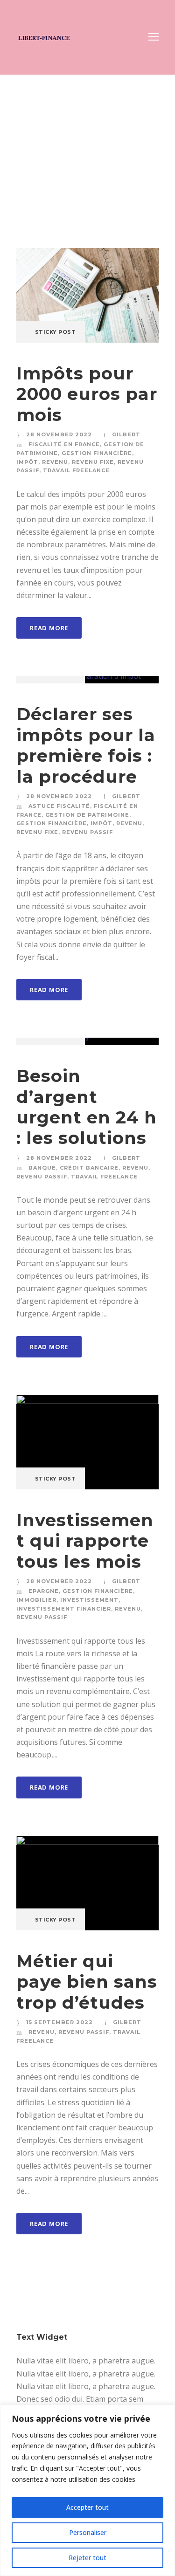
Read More (49, 628)
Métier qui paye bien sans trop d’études (87, 1982)
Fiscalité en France (64, 444)
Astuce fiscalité (59, 806)
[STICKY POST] (87, 295)
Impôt (27, 462)
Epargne (44, 1591)
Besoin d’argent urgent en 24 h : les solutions (87, 1107)
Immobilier (36, 1600)
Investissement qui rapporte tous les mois (85, 1541)
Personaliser (88, 2532)
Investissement (89, 1600)
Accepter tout (87, 2507)
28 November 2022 (59, 434)
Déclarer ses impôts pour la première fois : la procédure (86, 745)
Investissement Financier (64, 1609)
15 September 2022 (59, 2022)
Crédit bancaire (89, 1168)
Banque (42, 1168)
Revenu (55, 462)
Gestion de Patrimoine (87, 815)
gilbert (126, 434)
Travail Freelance (76, 470)
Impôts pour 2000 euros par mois (87, 394)
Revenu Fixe (93, 462)
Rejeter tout (87, 2558)
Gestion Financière (97, 453)
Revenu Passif (87, 832)
